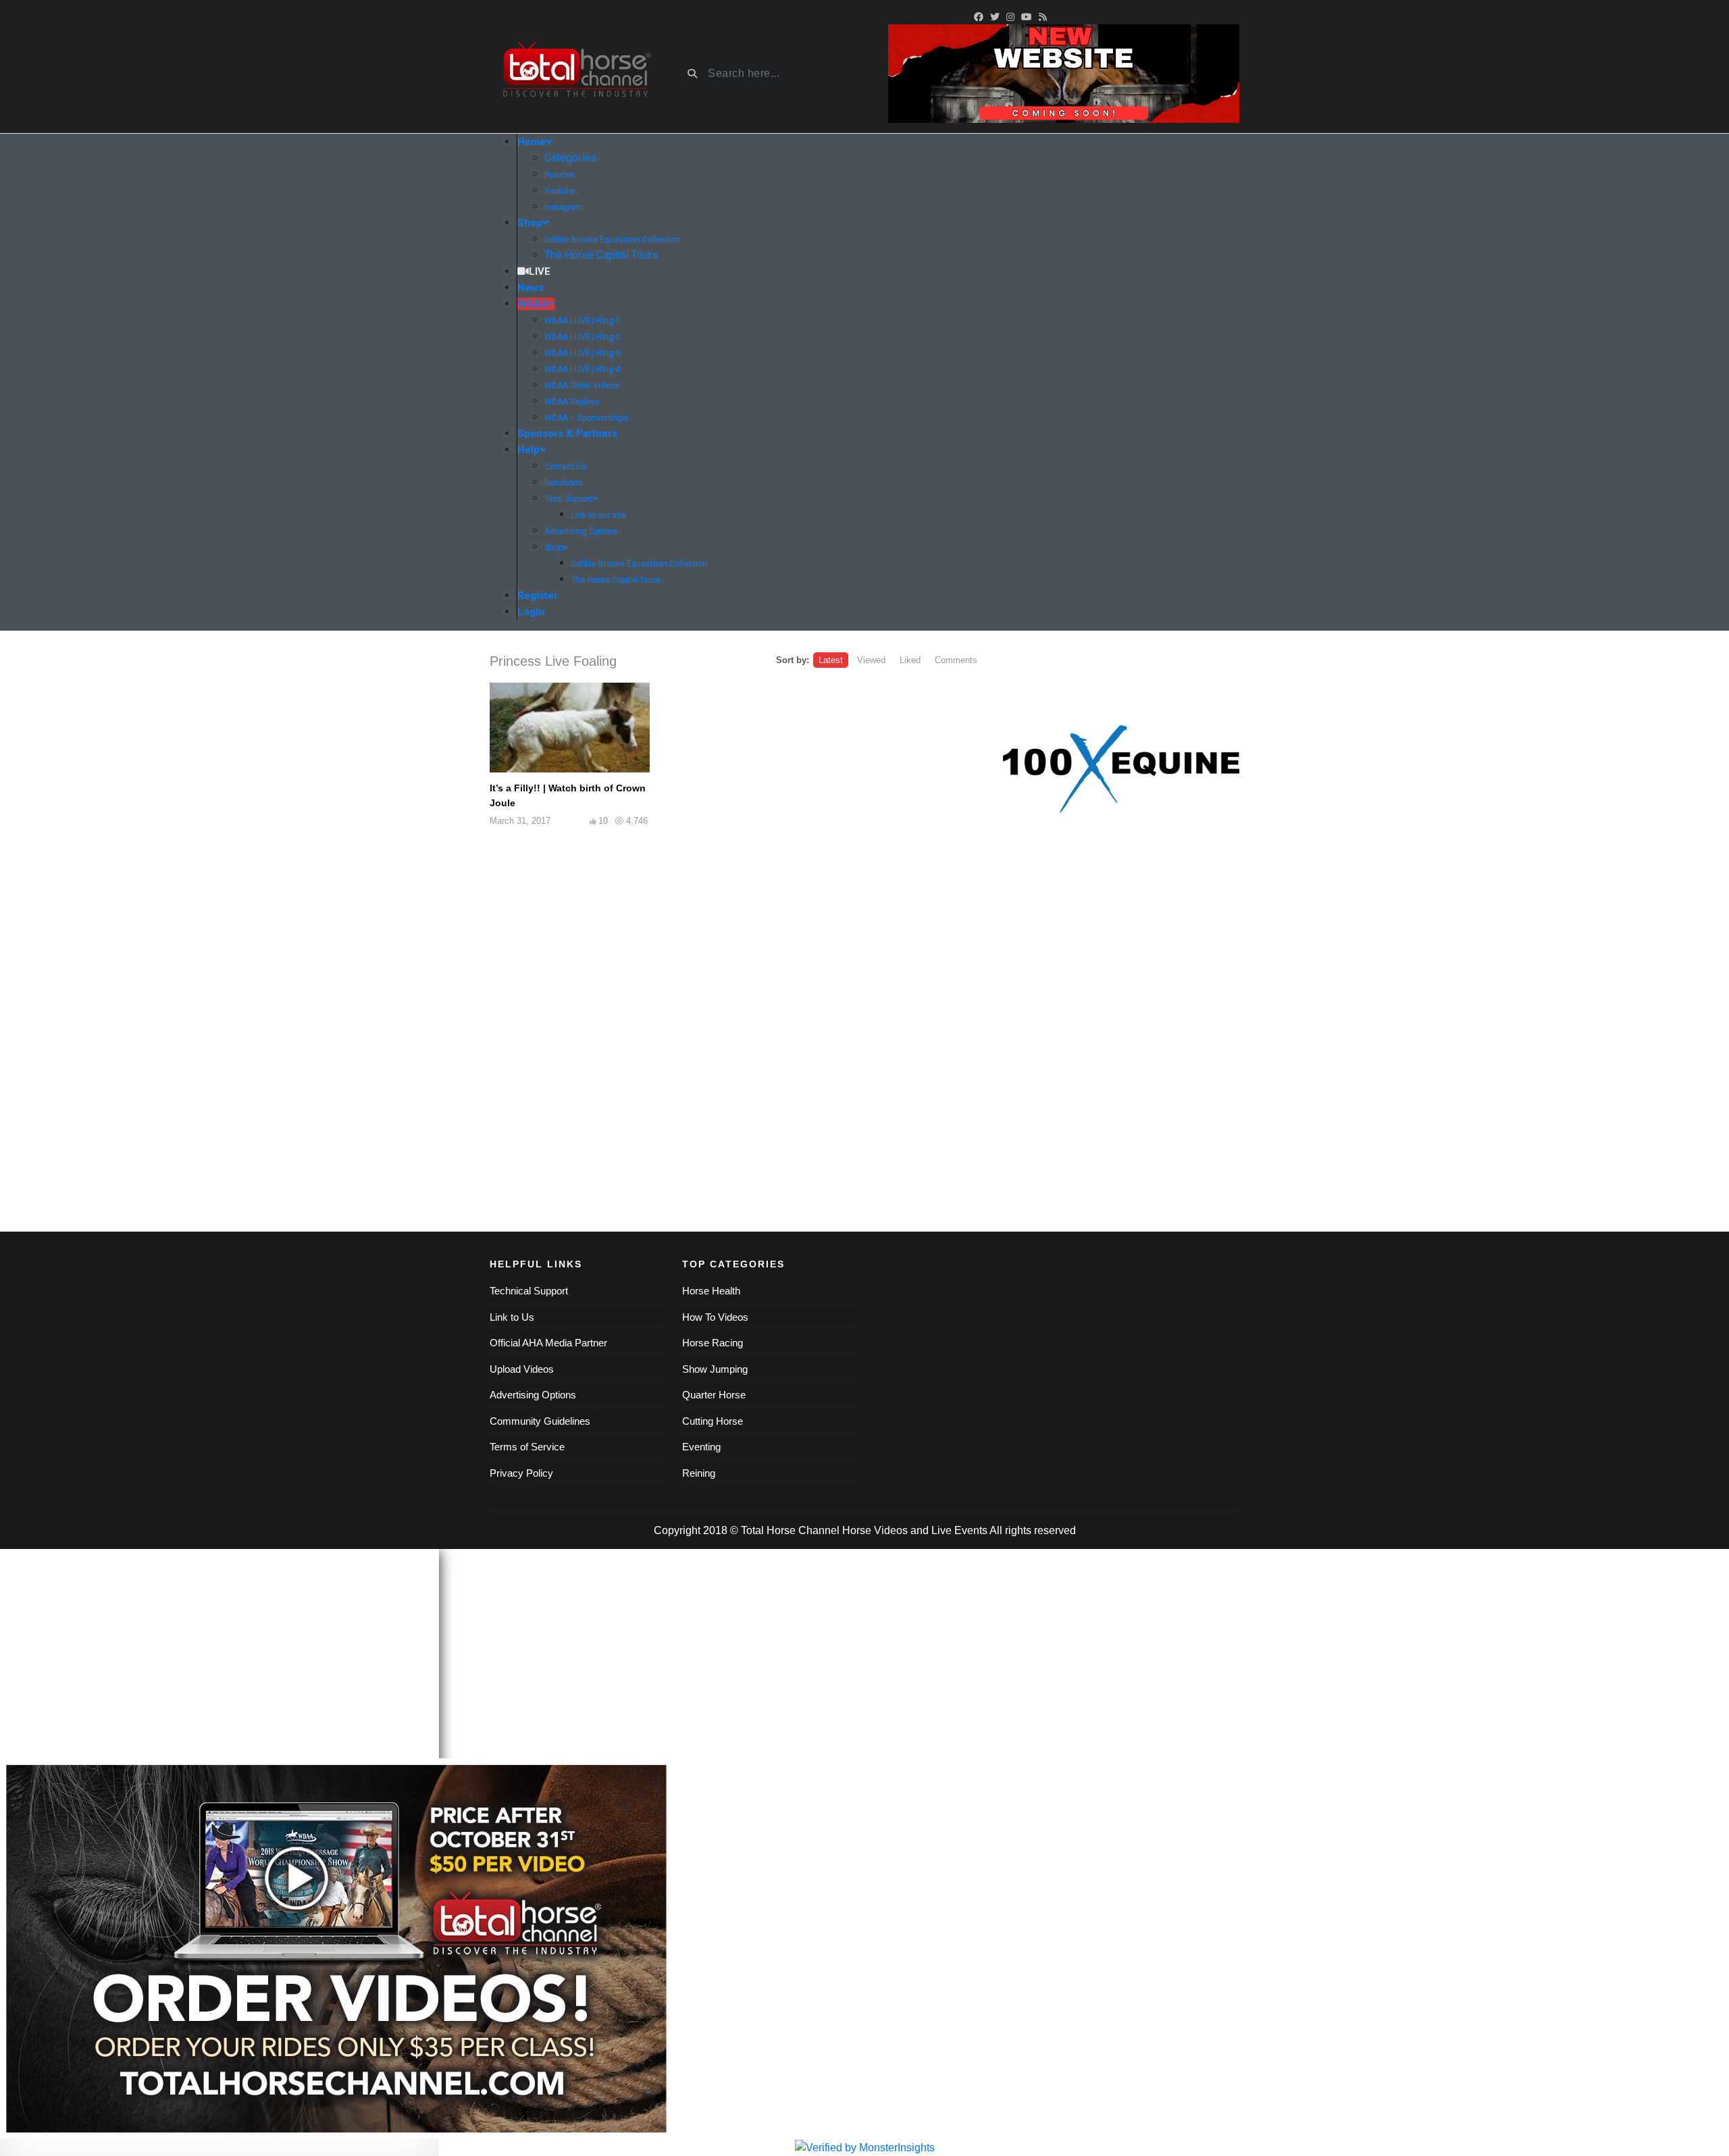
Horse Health (711, 1291)
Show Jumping (715, 1369)
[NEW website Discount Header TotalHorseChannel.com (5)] (1064, 73)
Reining (699, 1473)
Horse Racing (713, 1343)
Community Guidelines (540, 1421)
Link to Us (512, 1317)
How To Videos (715, 1317)
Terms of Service (527, 1447)
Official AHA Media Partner (548, 1343)
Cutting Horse (713, 1421)
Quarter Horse (714, 1395)
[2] (1121, 769)
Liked (910, 660)
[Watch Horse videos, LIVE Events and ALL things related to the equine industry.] (576, 74)
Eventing (701, 1447)
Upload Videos (522, 1369)
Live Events (959, 1530)
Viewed (871, 660)
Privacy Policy (521, 1473)
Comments (956, 660)
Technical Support (529, 1291)
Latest (831, 660)
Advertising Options (533, 1395)
